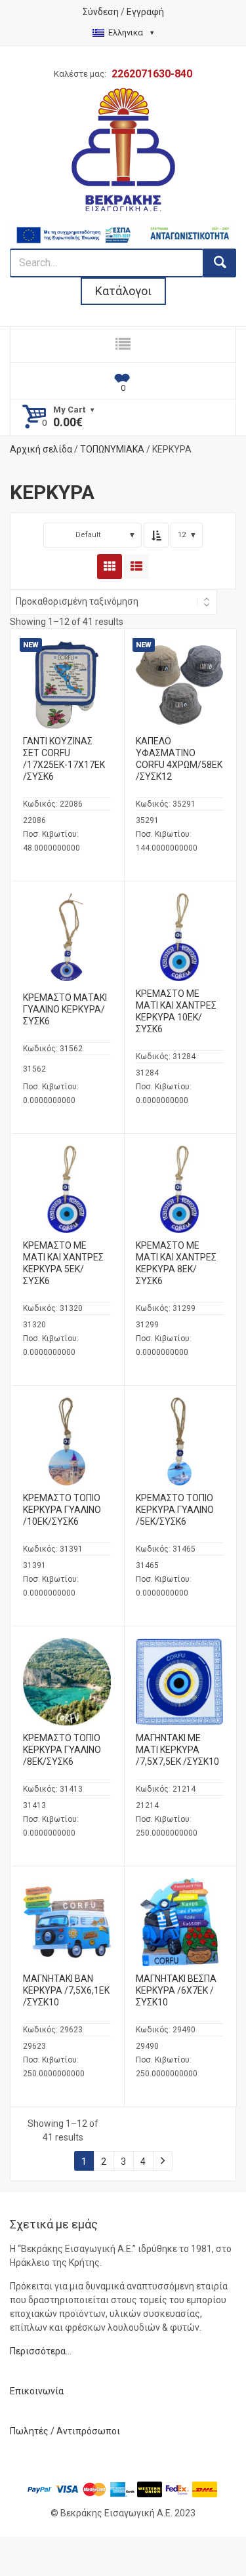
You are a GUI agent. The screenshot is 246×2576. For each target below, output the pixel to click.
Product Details (67, 682)
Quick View (67, 660)
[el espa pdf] (123, 228)
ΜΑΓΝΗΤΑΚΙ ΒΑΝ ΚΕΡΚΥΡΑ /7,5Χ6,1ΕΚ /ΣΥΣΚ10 (66, 1990)
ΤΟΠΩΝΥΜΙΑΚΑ (112, 449)
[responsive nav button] (123, 344)
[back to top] (224, 2531)
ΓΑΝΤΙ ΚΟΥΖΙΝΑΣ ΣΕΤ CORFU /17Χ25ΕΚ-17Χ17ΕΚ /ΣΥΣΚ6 (64, 759)
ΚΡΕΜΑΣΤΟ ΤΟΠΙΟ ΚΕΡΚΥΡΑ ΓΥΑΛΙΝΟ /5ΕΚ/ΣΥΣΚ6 (175, 1510)
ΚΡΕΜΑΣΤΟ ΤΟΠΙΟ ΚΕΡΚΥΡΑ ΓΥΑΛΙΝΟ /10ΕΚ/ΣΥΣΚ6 (62, 1510)
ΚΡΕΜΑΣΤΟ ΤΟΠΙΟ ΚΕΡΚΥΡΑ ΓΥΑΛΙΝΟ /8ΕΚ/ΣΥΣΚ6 (62, 1750)
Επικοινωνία (37, 2391)
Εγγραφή (145, 12)
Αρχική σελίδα (41, 449)
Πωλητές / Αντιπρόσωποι (65, 2431)
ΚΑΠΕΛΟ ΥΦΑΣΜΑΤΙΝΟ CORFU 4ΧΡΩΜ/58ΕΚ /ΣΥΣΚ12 (179, 759)
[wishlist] (123, 381)
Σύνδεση (101, 12)
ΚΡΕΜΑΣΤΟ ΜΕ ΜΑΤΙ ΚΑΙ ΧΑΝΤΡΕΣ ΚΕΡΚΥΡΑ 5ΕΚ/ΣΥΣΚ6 (63, 1263)
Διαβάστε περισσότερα (77, 702)
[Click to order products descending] (156, 535)
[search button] (220, 263)
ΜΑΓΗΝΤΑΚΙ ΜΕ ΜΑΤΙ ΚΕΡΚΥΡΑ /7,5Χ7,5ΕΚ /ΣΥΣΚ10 (177, 1750)
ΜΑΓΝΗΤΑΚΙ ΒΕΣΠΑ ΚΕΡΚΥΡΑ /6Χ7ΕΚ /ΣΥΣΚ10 (176, 1990)
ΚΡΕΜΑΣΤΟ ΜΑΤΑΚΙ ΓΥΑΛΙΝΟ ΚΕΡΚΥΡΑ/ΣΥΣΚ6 (65, 1009)
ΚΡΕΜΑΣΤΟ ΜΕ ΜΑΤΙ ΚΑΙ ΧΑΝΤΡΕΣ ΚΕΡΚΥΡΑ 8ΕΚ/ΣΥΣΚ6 (176, 1263)
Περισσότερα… (41, 2351)
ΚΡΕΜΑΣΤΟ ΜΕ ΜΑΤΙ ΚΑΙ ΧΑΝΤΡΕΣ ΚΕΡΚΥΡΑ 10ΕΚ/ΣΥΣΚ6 (176, 1011)
